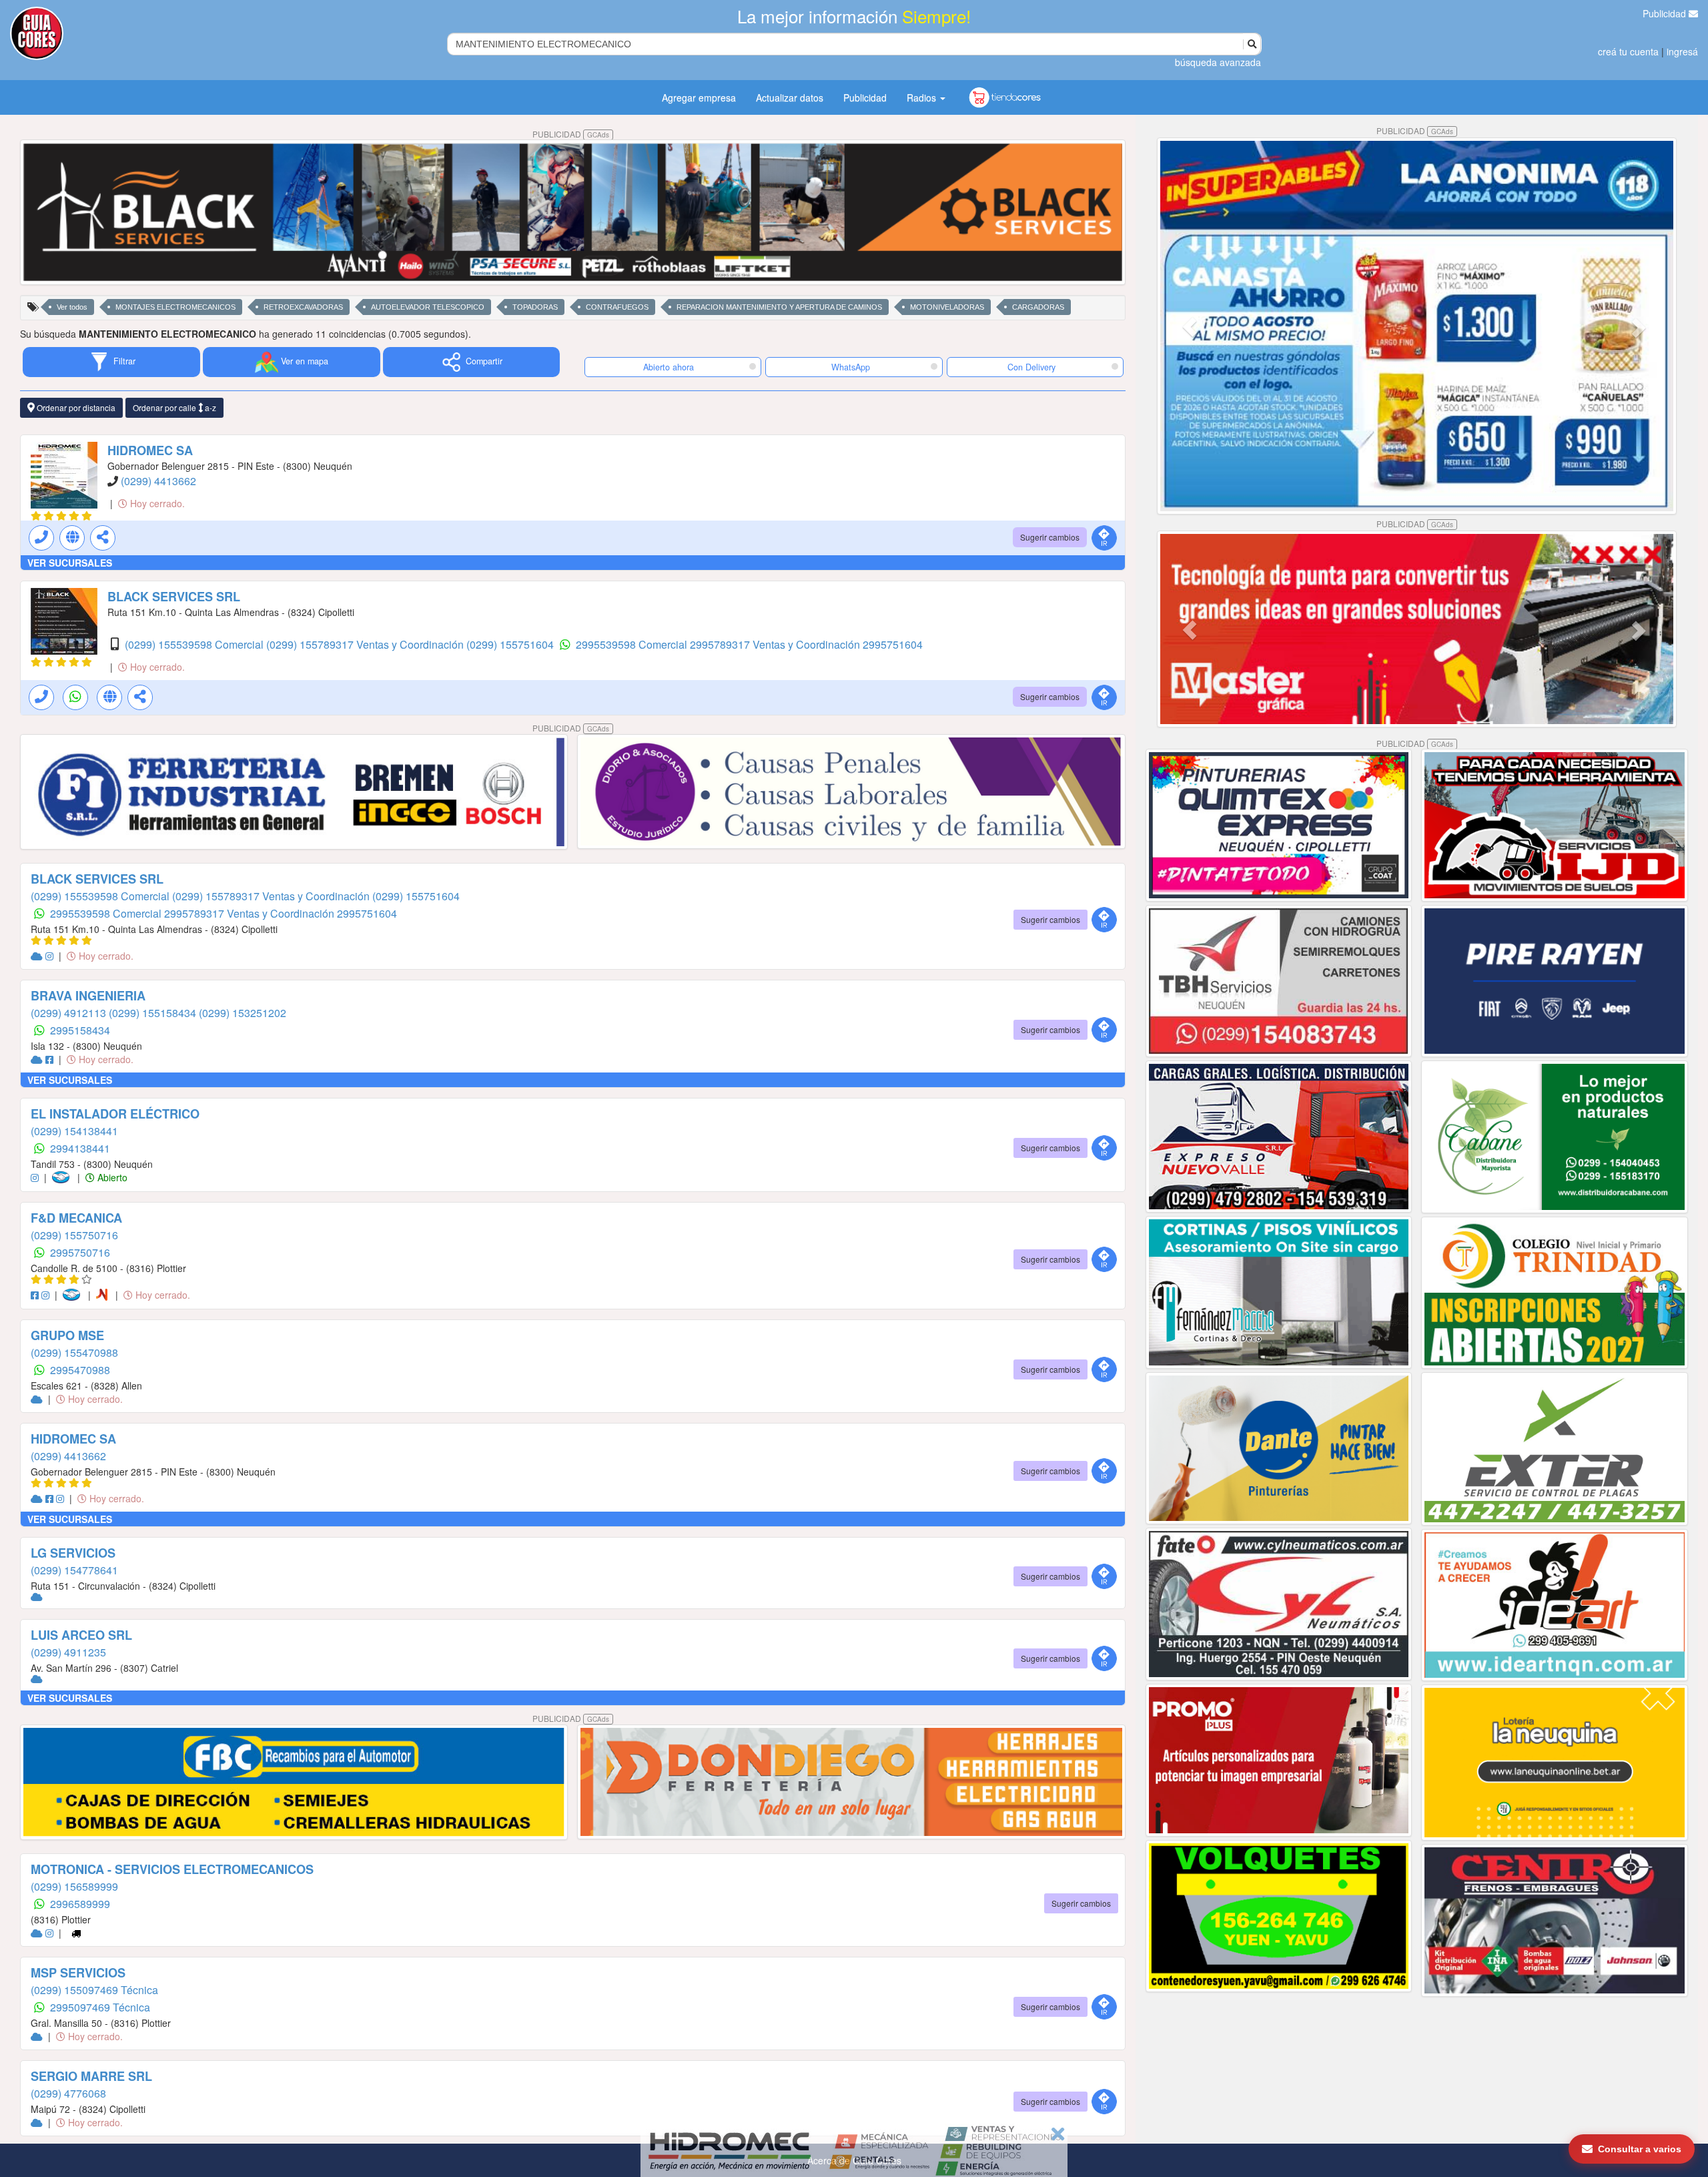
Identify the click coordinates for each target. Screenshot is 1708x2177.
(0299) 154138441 (74, 1131)
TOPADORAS (535, 307)
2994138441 (80, 1148)
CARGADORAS (1038, 307)
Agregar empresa (699, 97)
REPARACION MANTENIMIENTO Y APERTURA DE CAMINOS (779, 307)
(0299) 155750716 (74, 1235)
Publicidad (1666, 13)
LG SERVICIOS (73, 1553)
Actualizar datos (790, 97)
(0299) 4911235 (68, 1652)
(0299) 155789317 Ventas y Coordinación (366, 644)
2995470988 (80, 1370)
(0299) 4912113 (70, 1013)
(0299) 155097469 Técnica (94, 1990)
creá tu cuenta (1628, 51)
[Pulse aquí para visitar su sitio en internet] (38, 956)
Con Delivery (1031, 367)
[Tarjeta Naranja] (104, 1295)
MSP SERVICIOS (78, 1973)
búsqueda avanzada (1218, 62)
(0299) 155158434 (154, 1013)
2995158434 (80, 1030)
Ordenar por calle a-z (174, 407)
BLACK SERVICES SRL (174, 597)
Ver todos (72, 307)
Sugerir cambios (1050, 537)
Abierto (111, 1177)
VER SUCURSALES (70, 563)
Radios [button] (923, 97)
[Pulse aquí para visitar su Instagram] (51, 956)
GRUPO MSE (67, 1335)
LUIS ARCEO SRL (81, 1635)
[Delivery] (76, 1933)
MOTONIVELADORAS (947, 307)
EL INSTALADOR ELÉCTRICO (115, 1114)
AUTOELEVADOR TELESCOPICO (428, 307)
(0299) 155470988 (74, 1352)
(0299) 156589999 (74, 1886)
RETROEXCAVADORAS (303, 307)
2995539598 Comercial (633, 644)
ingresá (1682, 51)
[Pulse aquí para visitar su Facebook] (51, 1059)
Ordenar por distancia (75, 407)
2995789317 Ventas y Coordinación (776, 644)
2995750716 (80, 1252)
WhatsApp (851, 367)
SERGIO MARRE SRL (91, 2076)
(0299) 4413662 (158, 481)
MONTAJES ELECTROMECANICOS (175, 307)
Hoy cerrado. (156, 503)
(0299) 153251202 (243, 1013)
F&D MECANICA (76, 1218)
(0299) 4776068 (68, 2093)
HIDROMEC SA (150, 450)
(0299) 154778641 (74, 1570)
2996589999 (80, 1904)
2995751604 (893, 644)
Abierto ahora (670, 367)
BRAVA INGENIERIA (88, 996)
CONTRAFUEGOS (617, 307)
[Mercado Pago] (63, 1177)
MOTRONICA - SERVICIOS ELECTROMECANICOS (172, 1869)
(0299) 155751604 (511, 644)
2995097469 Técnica (100, 2007)
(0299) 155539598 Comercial (195, 644)
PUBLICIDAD (571, 134)
